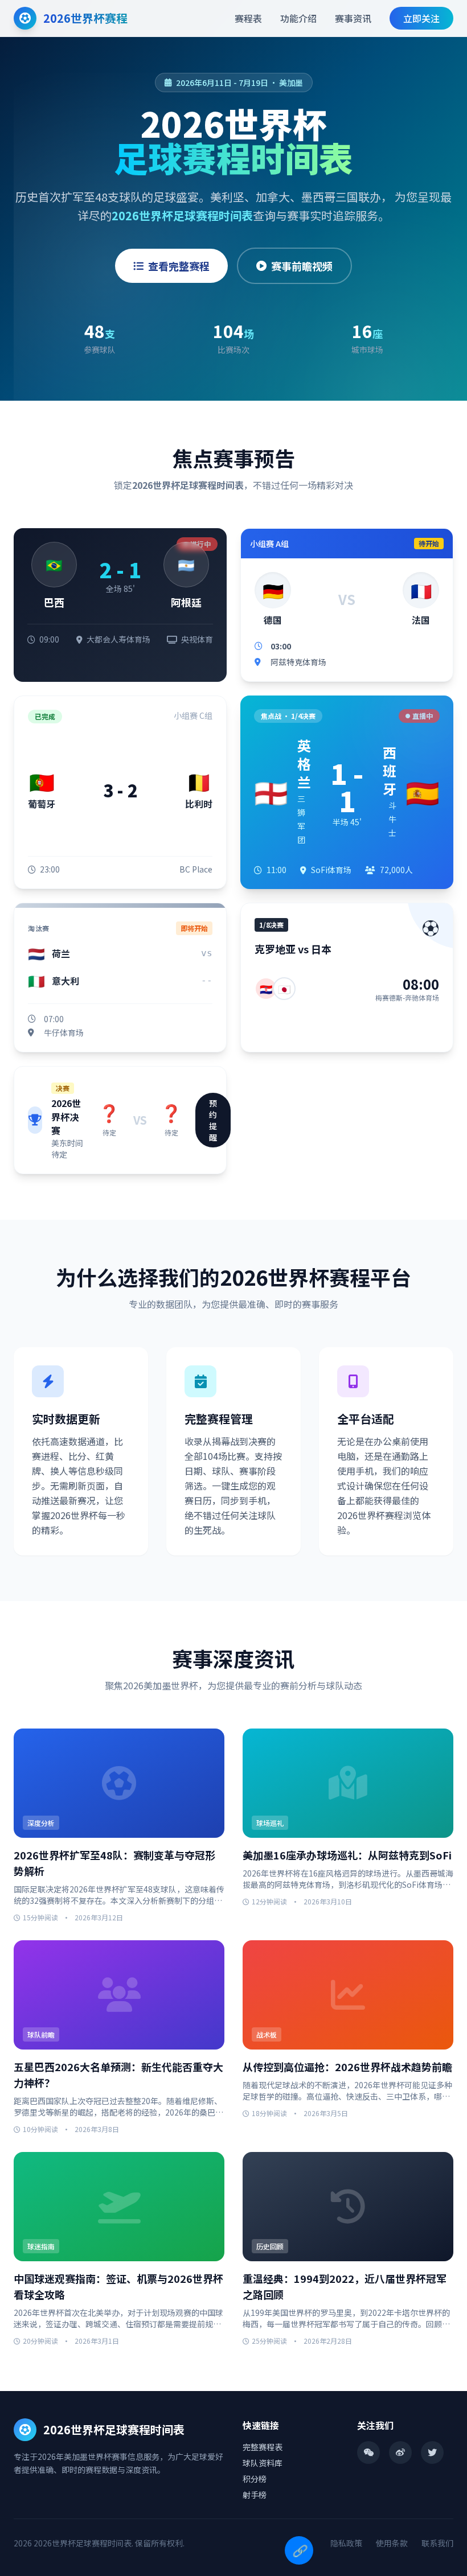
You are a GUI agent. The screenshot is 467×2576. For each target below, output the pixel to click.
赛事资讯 (353, 18)
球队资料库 (263, 2463)
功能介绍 (298, 18)
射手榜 (255, 2495)
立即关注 (421, 18)
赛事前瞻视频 (302, 266)
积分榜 (255, 2479)
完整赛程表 (263, 2447)
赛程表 (248, 18)
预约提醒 (213, 1120)
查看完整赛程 (179, 266)
